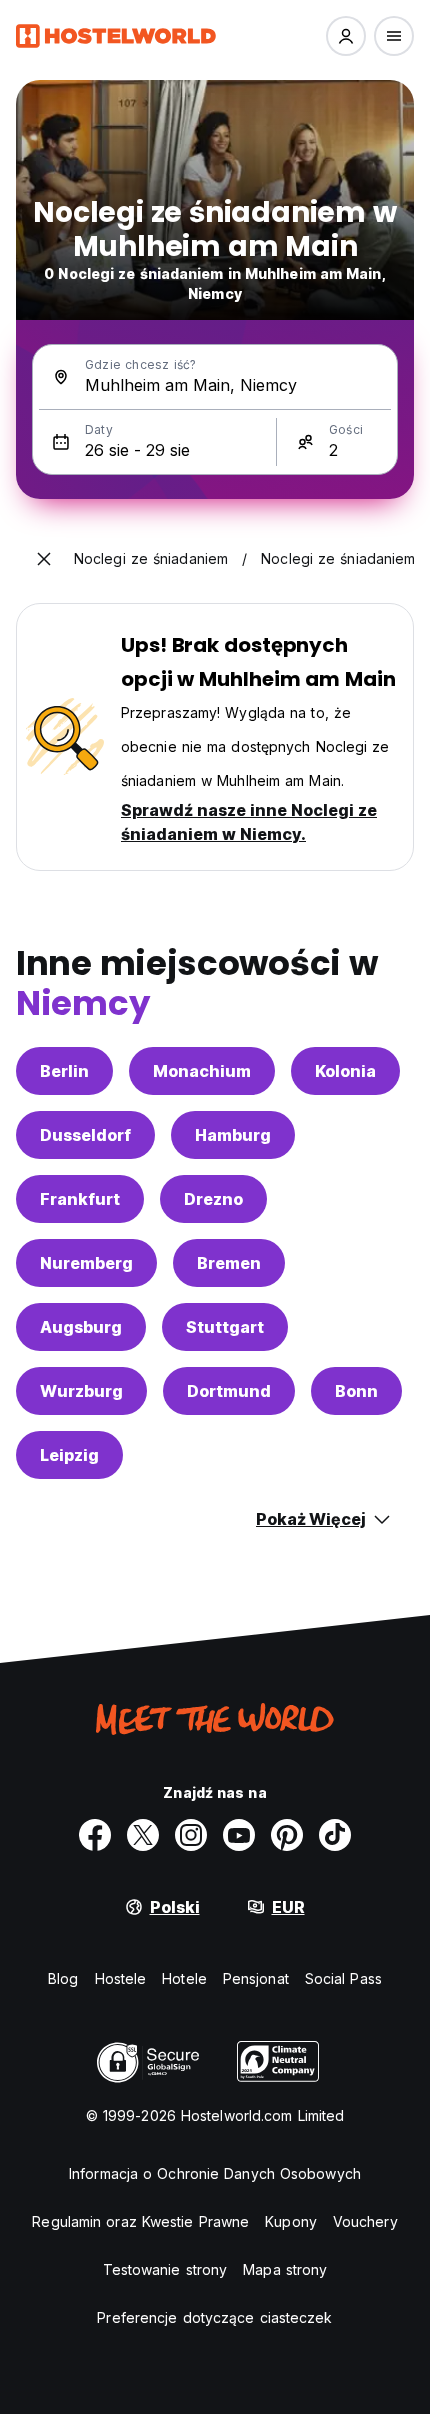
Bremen (229, 1263)
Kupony (291, 2221)
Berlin (64, 1071)
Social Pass (343, 1978)
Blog (63, 1978)
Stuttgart (225, 1327)
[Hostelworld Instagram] (191, 1835)
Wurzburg (81, 1391)
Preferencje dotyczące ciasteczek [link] (214, 2317)
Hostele (121, 1978)
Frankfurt (80, 1199)
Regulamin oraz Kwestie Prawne (140, 2221)
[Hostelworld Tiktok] (335, 1835)
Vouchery (365, 2221)
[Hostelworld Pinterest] (287, 1835)
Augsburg (81, 1327)
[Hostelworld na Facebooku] (95, 1835)
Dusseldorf (85, 1135)
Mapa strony (285, 2269)
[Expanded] (44, 559)
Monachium (202, 1071)
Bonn (356, 1391)
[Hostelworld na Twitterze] (143, 1835)
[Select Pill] (346, 36)
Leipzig (69, 1455)
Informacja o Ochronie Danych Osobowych (215, 2173)
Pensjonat (256, 1978)
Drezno (213, 1199)
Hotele (184, 1978)
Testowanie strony (165, 2269)
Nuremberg (86, 1263)
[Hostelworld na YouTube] (239, 1835)
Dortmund (229, 1391)
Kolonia (345, 1071)
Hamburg (233, 1135)
